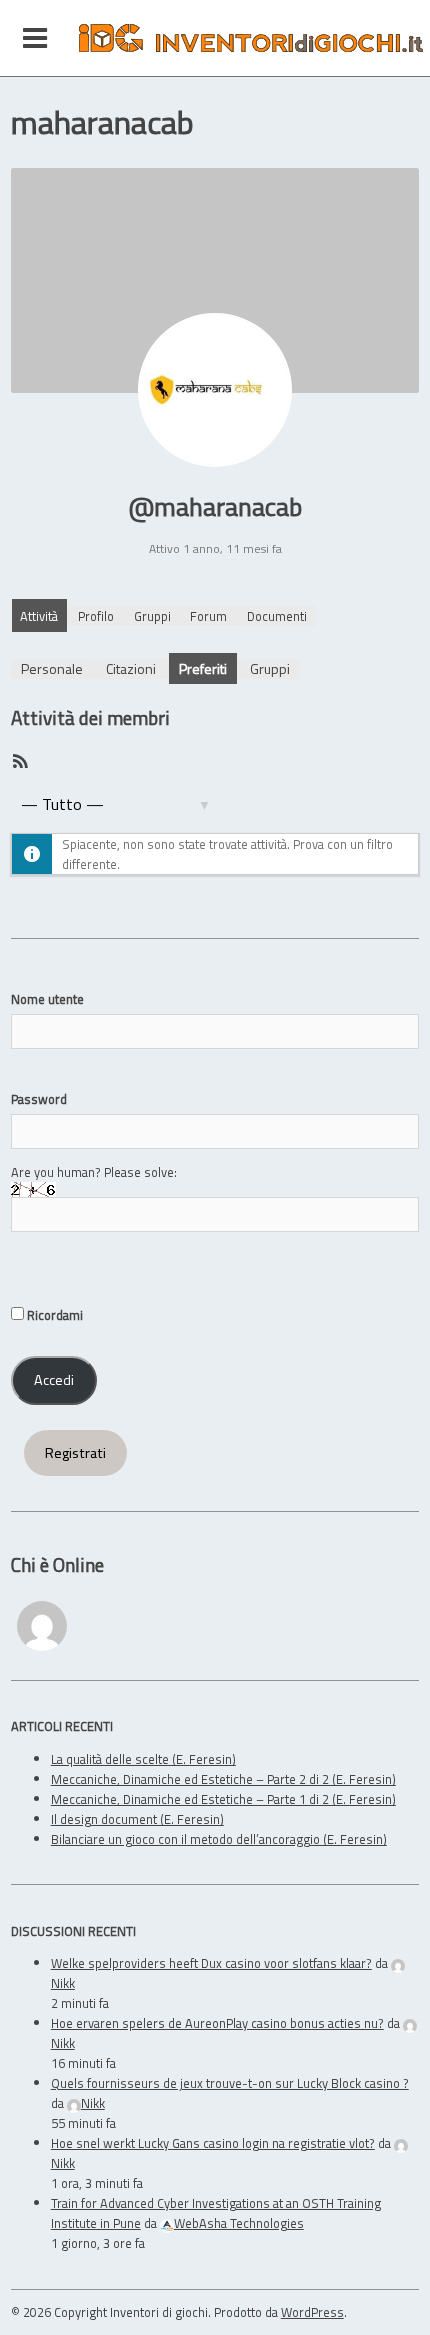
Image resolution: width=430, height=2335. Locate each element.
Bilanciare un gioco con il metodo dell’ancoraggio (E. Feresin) (219, 1839)
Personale (52, 668)
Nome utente (47, 999)
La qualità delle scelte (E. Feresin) (143, 1759)
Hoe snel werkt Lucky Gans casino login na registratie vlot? (213, 2143)
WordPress (312, 2312)
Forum (208, 616)
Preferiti (203, 668)
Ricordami (53, 1315)
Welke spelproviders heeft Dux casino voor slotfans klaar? (211, 1963)
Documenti (277, 616)
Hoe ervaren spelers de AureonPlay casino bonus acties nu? (217, 2023)
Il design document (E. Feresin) (137, 1819)
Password (39, 1099)
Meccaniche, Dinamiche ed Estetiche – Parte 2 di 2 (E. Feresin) (223, 1779)
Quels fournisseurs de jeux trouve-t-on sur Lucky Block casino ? (230, 2083)
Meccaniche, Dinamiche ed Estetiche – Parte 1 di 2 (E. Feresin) (223, 1799)
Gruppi (152, 616)
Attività (39, 616)
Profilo (96, 616)
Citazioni (131, 668)
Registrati (75, 1453)
